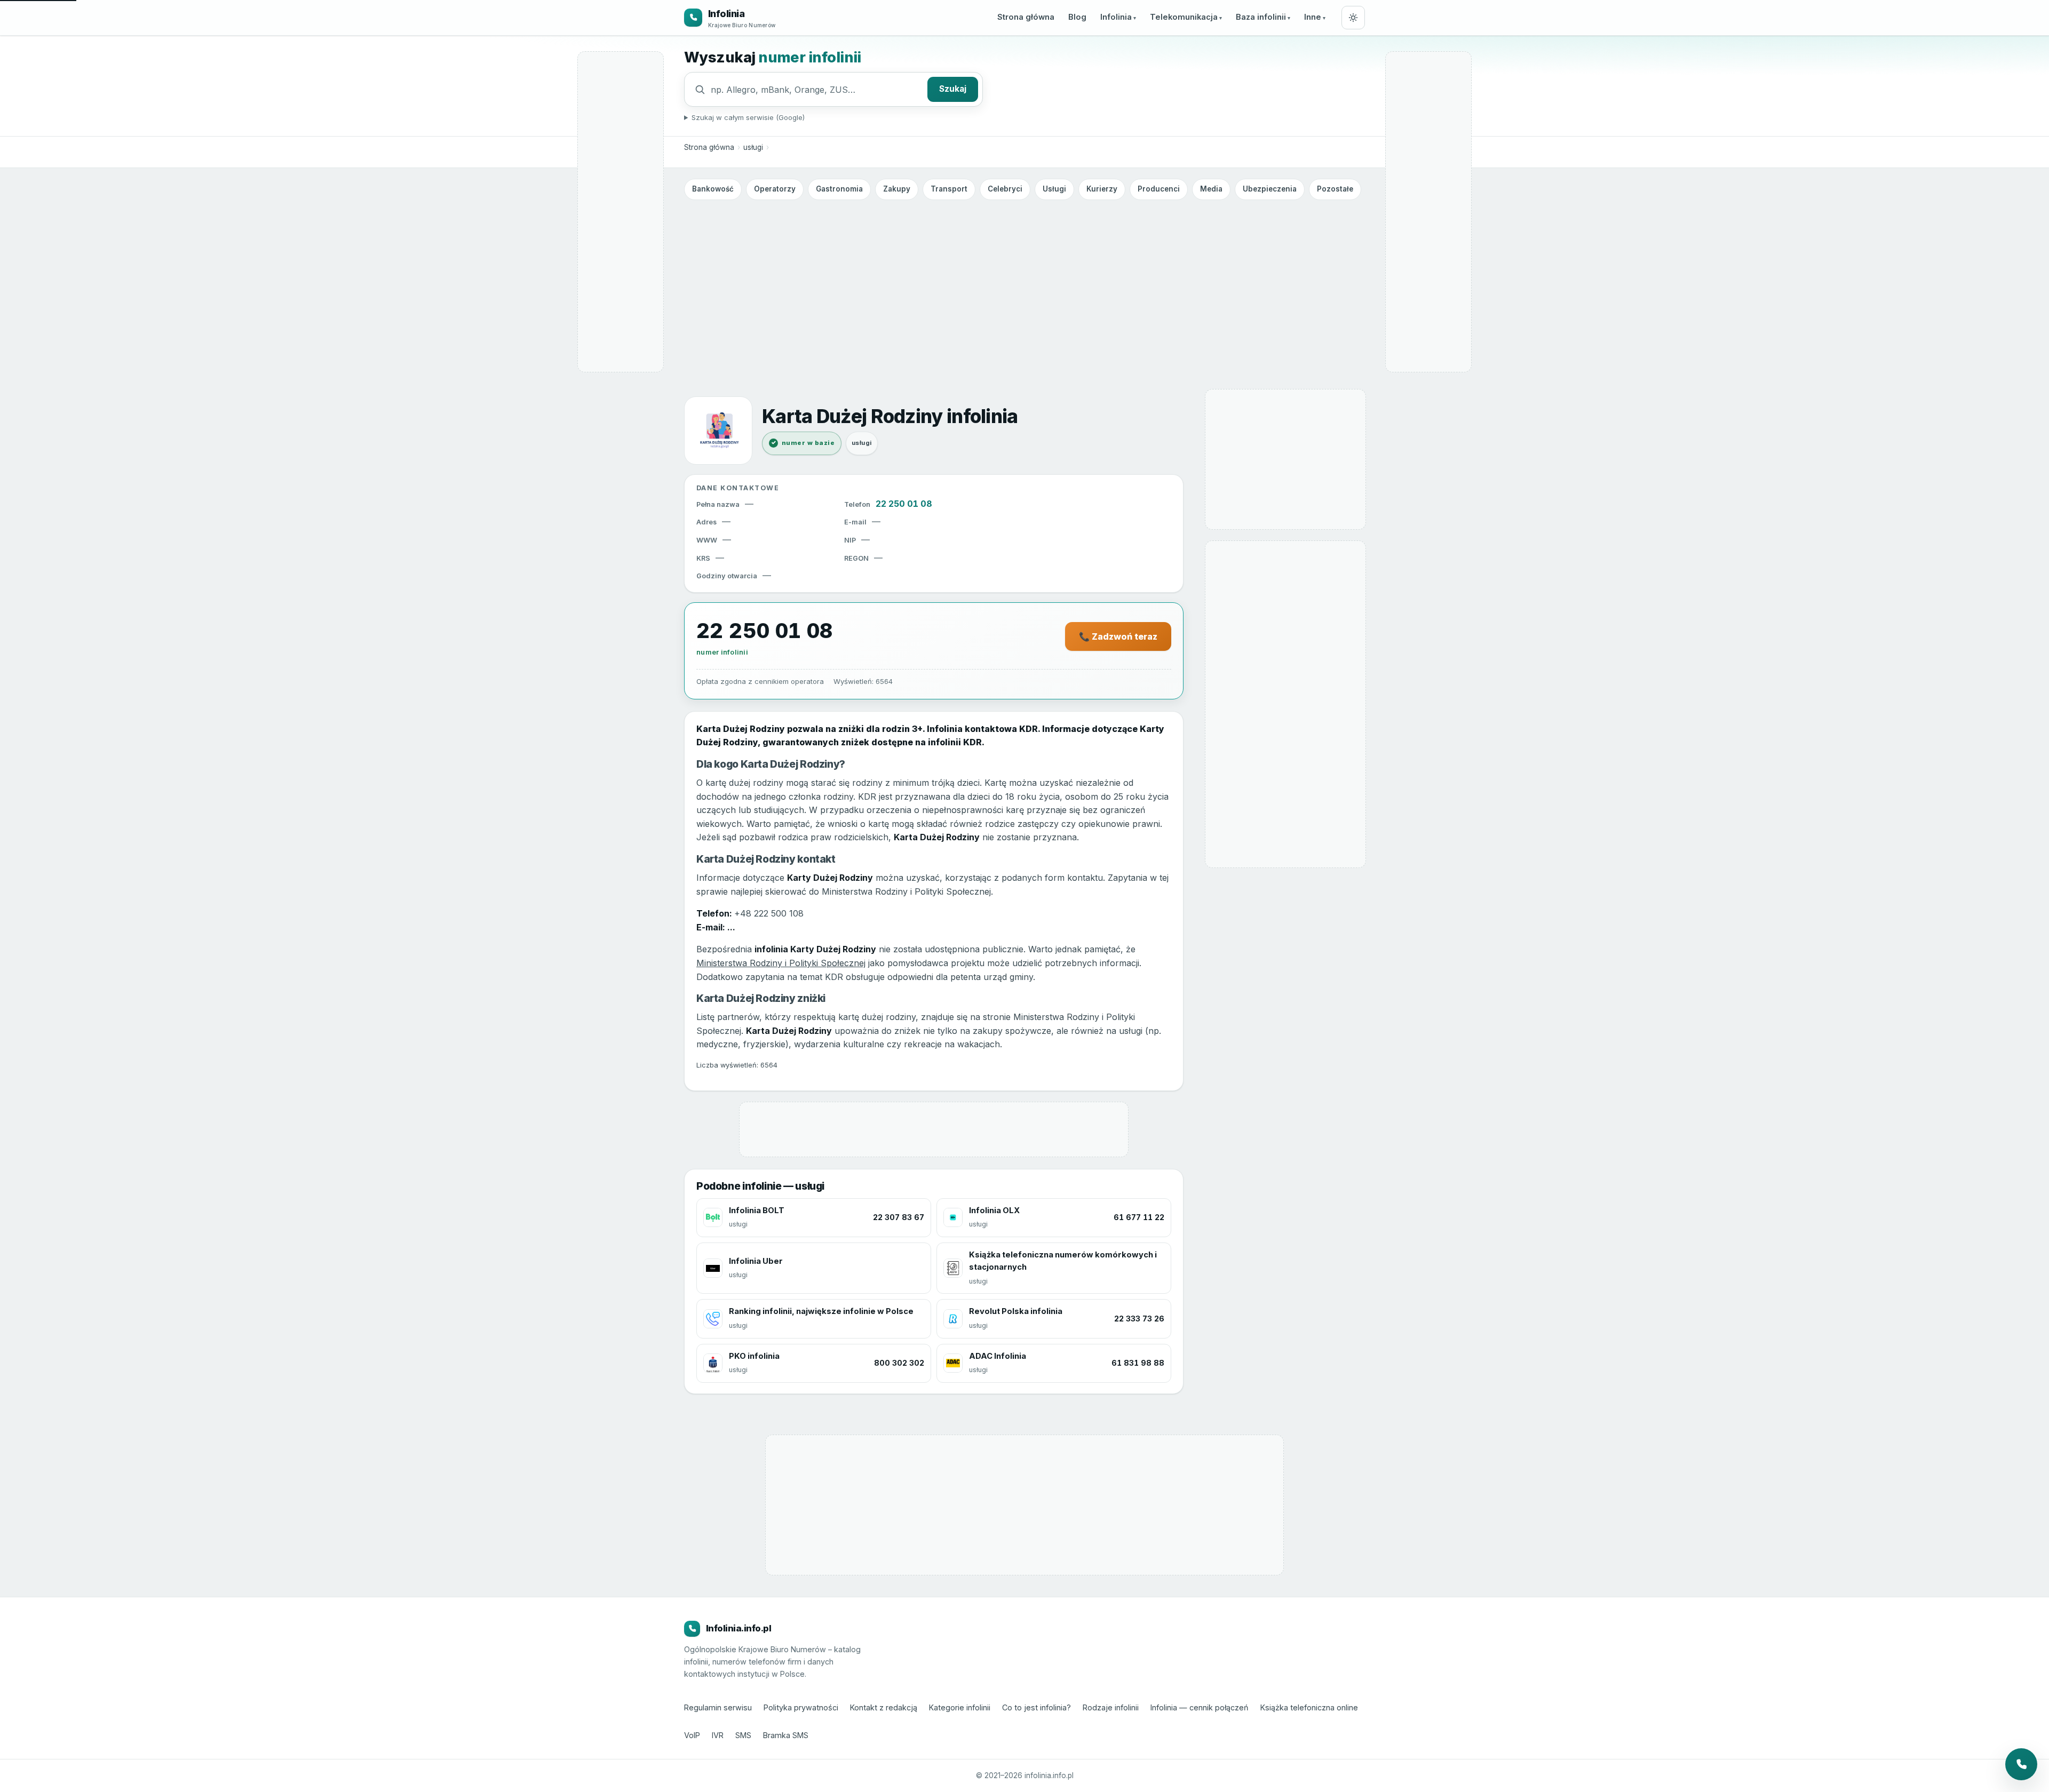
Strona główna (1026, 17)
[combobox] (816, 90)
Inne (1313, 17)
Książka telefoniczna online (1309, 1707)
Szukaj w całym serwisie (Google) (748, 117)
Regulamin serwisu (718, 1707)
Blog (1077, 17)
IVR (718, 1735)
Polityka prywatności (801, 1707)
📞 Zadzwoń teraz (1118, 636)
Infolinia (1116, 17)
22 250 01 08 (904, 504)
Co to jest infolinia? (1037, 1707)
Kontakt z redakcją (884, 1707)
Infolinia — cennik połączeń (1200, 1707)
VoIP (692, 1735)
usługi (753, 147)
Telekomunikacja (1184, 17)
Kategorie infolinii (960, 1707)
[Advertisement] (1024, 284)
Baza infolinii (1261, 17)
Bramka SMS (786, 1735)
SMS (743, 1735)
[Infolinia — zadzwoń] (2021, 1764)
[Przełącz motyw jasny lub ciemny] (1353, 18)
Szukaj (953, 89)
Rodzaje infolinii (1111, 1707)
